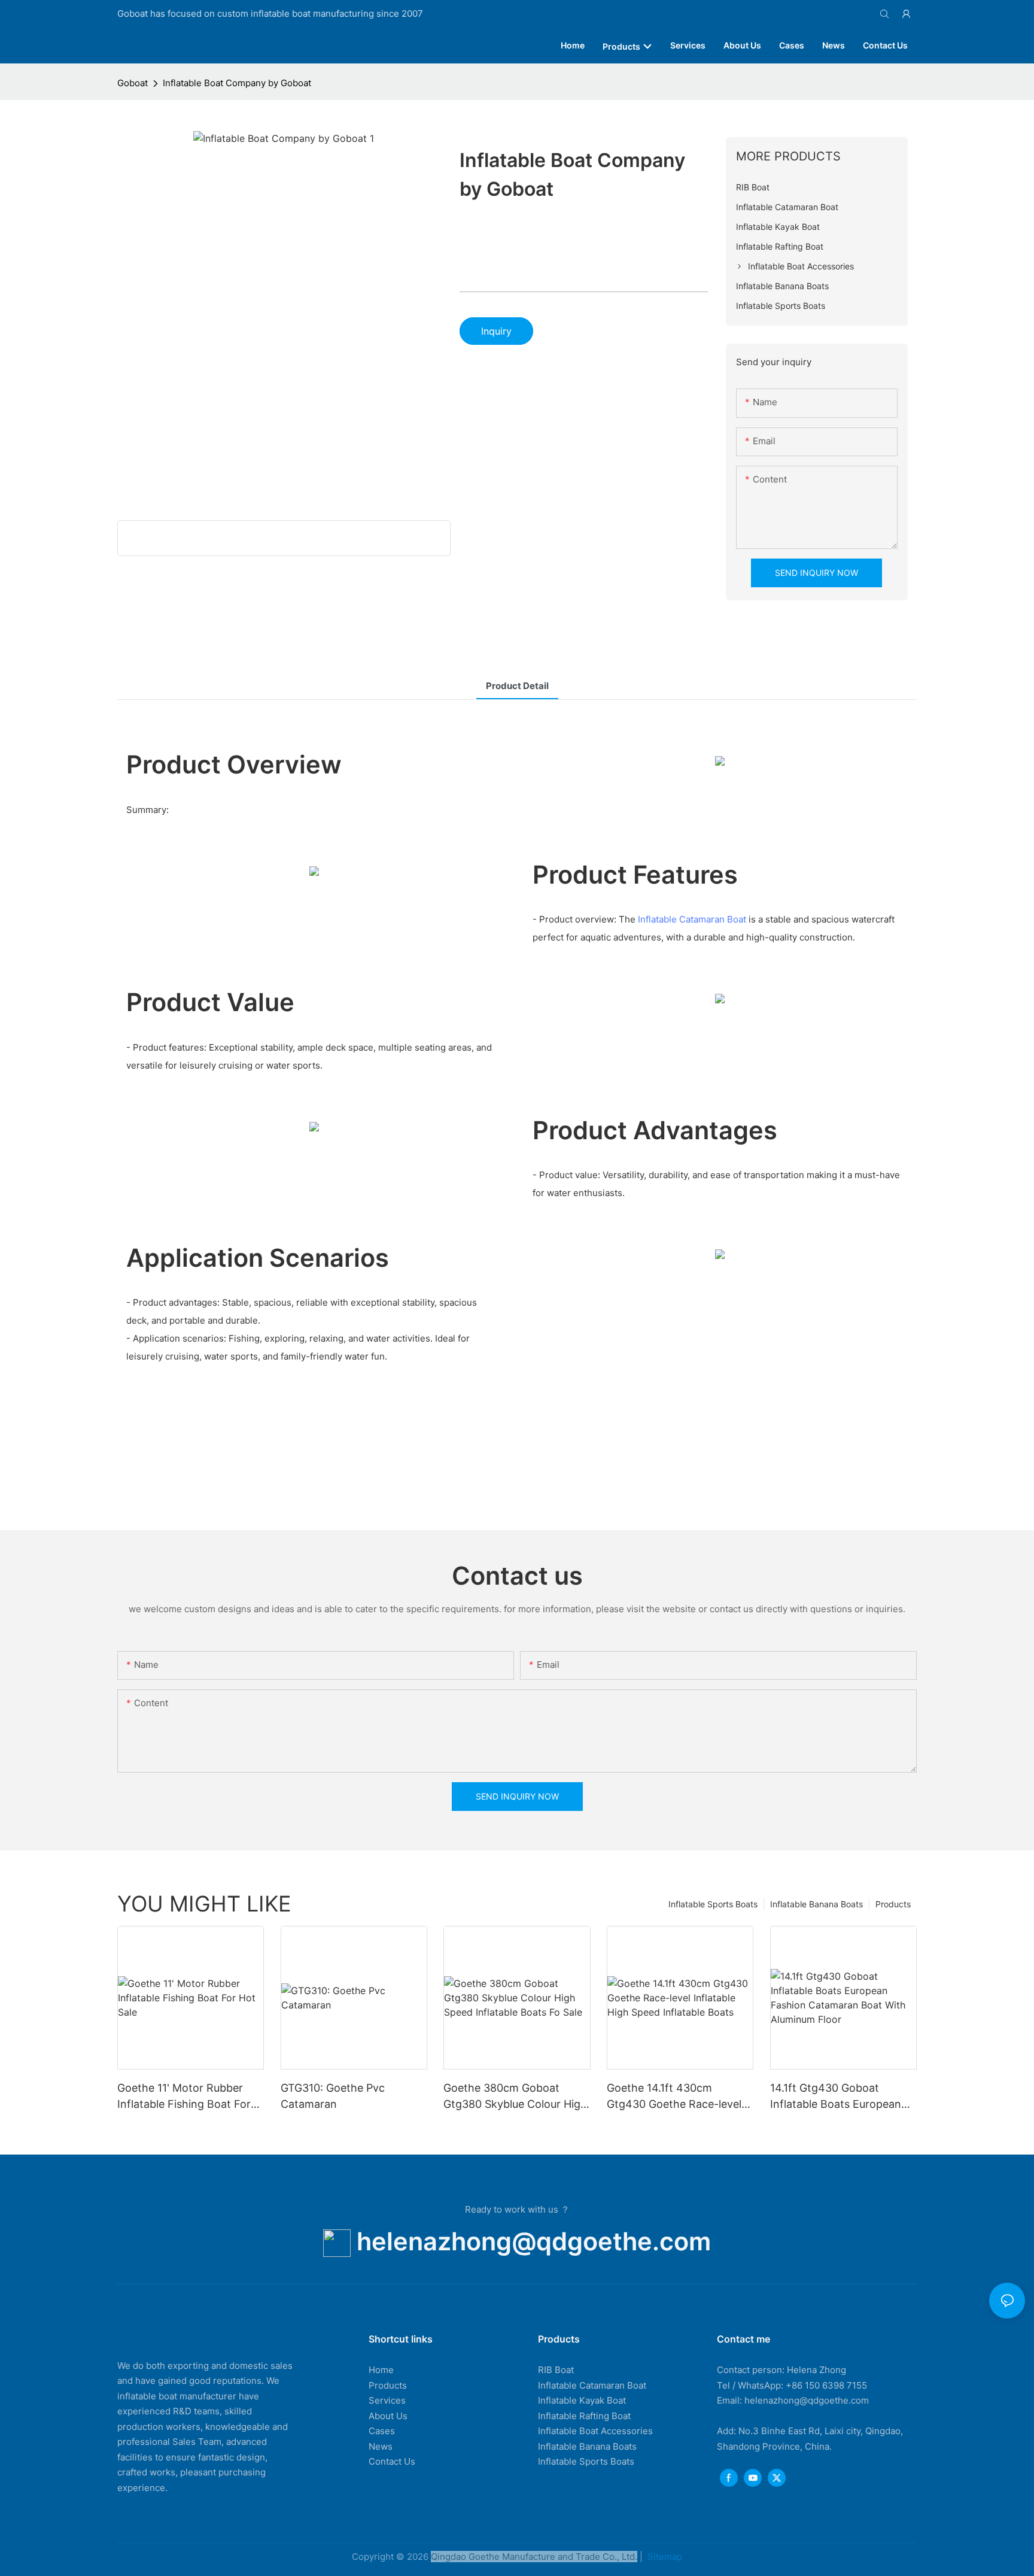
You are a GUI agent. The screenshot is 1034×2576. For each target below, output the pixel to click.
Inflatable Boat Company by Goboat (237, 83)
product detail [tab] (517, 686)
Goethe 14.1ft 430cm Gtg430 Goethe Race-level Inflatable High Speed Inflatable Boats (674, 2097)
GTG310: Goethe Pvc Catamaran (333, 2096)
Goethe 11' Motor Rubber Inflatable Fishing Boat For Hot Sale (184, 2097)
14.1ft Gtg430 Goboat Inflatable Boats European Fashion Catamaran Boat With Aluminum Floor (836, 2097)
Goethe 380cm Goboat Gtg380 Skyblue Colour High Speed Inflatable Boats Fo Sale (515, 2097)
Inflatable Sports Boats (713, 1904)
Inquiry (496, 331)
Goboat (133, 83)
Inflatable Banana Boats (816, 1904)
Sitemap (664, 2557)
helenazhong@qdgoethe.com (534, 2241)
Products (893, 1904)
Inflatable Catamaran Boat (692, 919)
